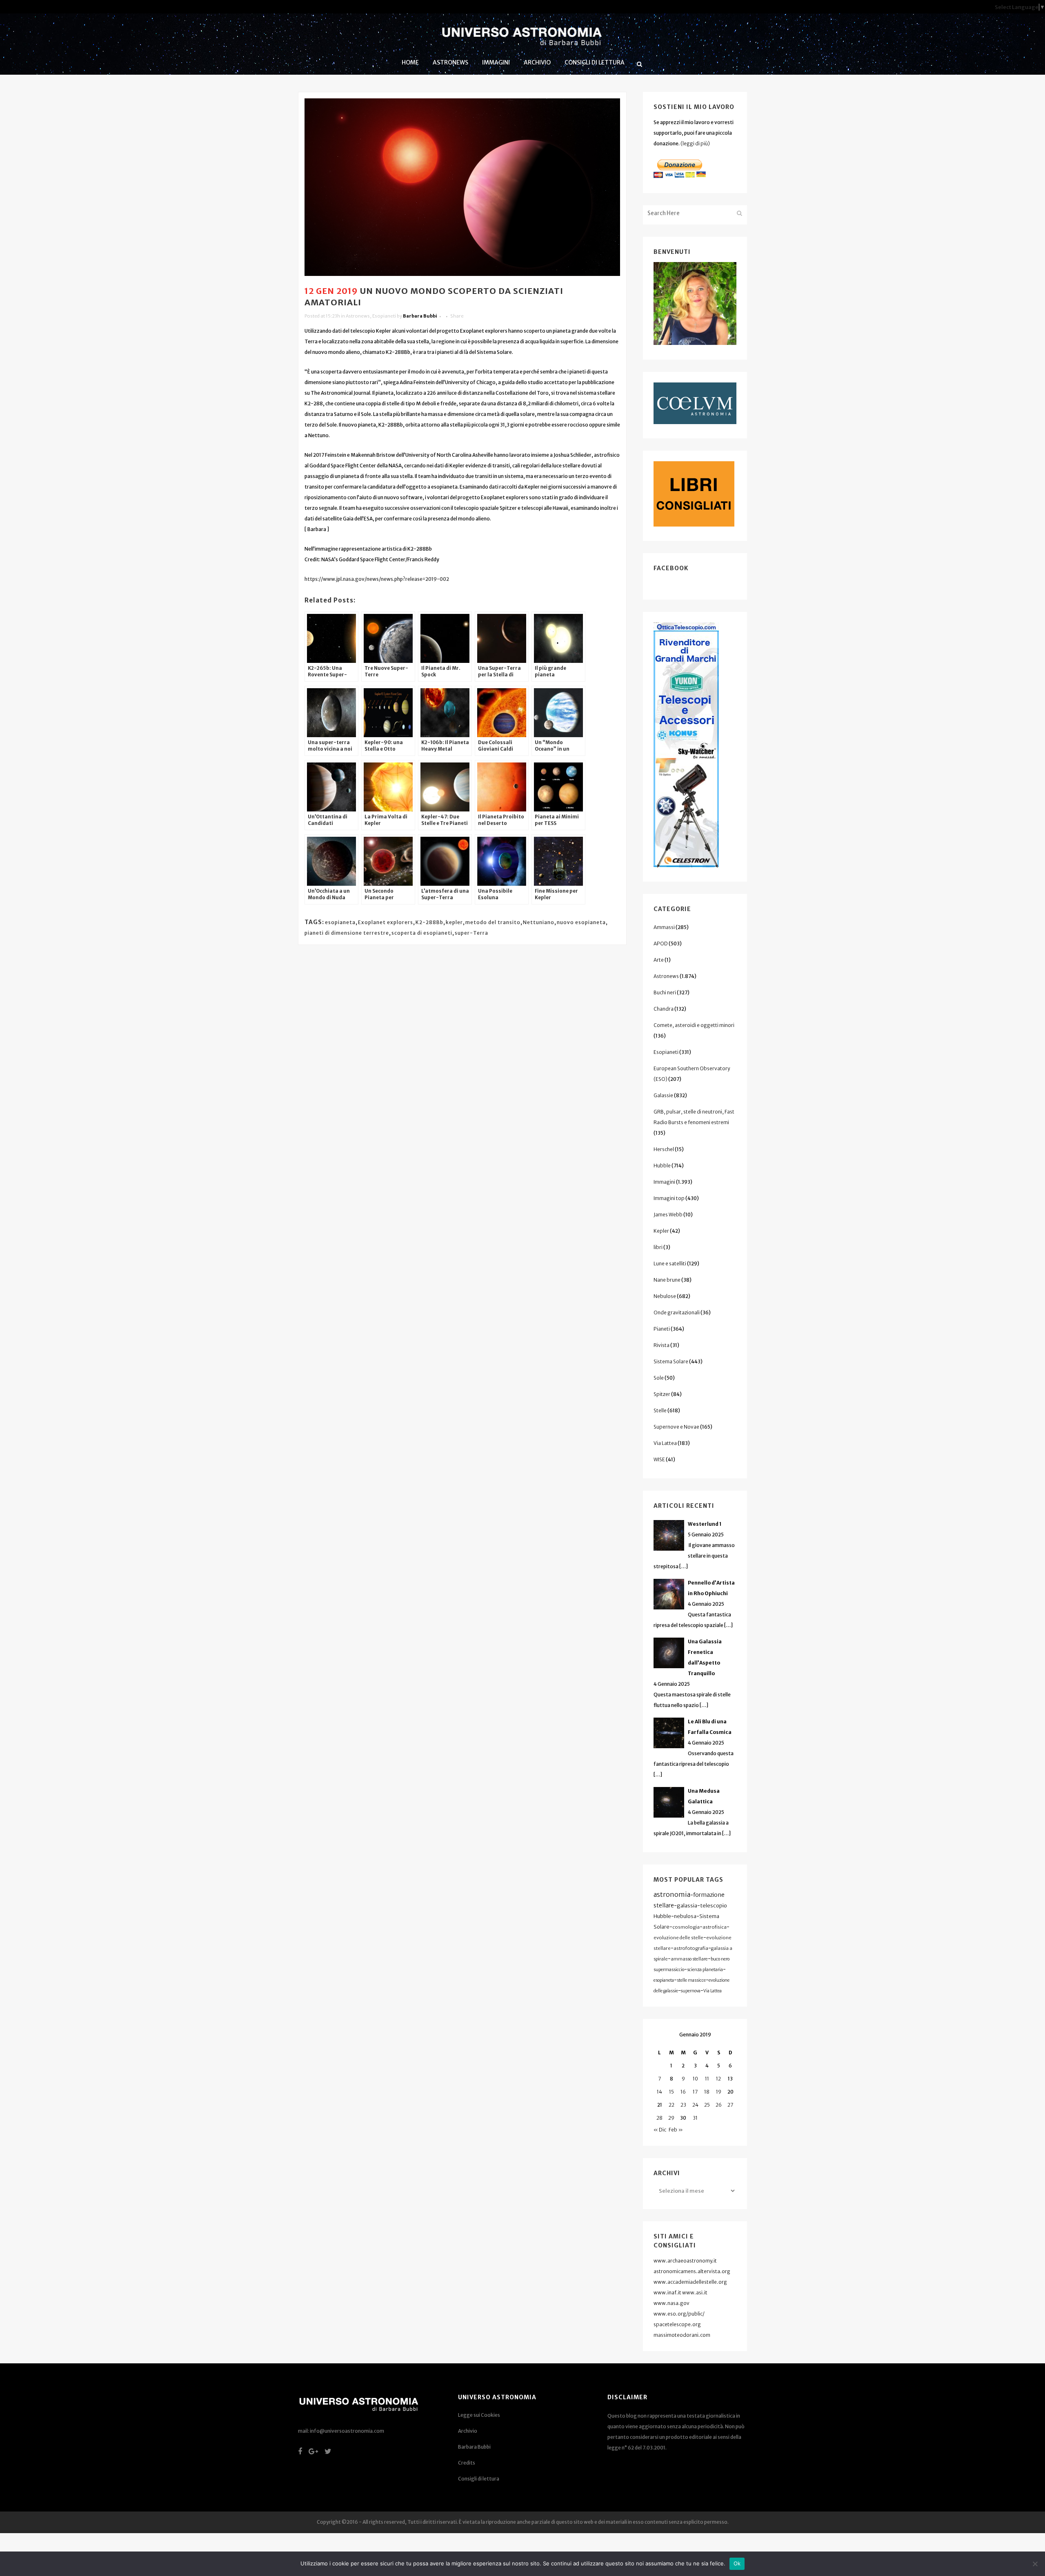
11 (707, 2079)
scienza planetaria (705, 1970)
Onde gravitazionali (677, 1312)
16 (683, 2092)
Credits (467, 2463)
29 (671, 2118)
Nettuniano (539, 922)
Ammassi (664, 927)
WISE (659, 1459)
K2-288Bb (429, 922)
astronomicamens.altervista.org (692, 2271)
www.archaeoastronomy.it (685, 2261)
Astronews (358, 316)
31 (695, 2118)
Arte (659, 960)
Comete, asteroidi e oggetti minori (694, 1025)
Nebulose (665, 1296)
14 (659, 2092)
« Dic (660, 2130)
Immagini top (669, 1198)
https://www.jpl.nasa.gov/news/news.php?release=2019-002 (377, 579)
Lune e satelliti (670, 1264)
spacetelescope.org (677, 2324)
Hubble (662, 1166)
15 (671, 2092)
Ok (737, 2563)
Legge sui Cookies (479, 2415)
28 (659, 2118)
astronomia (672, 1894)
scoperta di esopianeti (422, 933)
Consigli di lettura (479, 2479)
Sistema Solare (671, 1361)
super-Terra (471, 933)
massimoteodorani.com (682, 2335)
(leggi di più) (695, 143)
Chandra (664, 1009)
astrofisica (715, 1927)
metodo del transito (493, 922)
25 (707, 2105)
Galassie (663, 1095)
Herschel (664, 1149)
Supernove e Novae (676, 1427)
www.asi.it (695, 2293)
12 (718, 2079)
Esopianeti (384, 316)
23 (683, 2105)
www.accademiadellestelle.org (690, 2282)
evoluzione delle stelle (678, 1938)
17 (695, 2092)
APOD (661, 943)
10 (695, 2079)
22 (671, 2105)
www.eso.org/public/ (679, 2314)
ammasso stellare (689, 1959)
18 (707, 2092)
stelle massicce (691, 1980)
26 (719, 2105)
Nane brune (667, 1280)
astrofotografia (691, 1948)
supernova (691, 1991)
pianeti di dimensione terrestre (347, 933)
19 (719, 2092)
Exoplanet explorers (386, 922)
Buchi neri (665, 992)
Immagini (664, 1182)
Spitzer (662, 1394)
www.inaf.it (667, 2293)
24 (695, 2105)
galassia (687, 1906)
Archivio (468, 2431)
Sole (659, 1378)
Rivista (661, 1345)
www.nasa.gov (671, 2303)
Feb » (676, 2130)
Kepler (661, 1231)
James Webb (668, 1215)
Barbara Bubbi (420, 316)
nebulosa (685, 1916)
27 (730, 2105)
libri (658, 1247)
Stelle (660, 1410)
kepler (454, 922)
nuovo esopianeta (581, 922)
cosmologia (686, 1927)
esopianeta (340, 922)
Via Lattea (665, 1443)
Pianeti (662, 1329)
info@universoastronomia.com (347, 2431)
